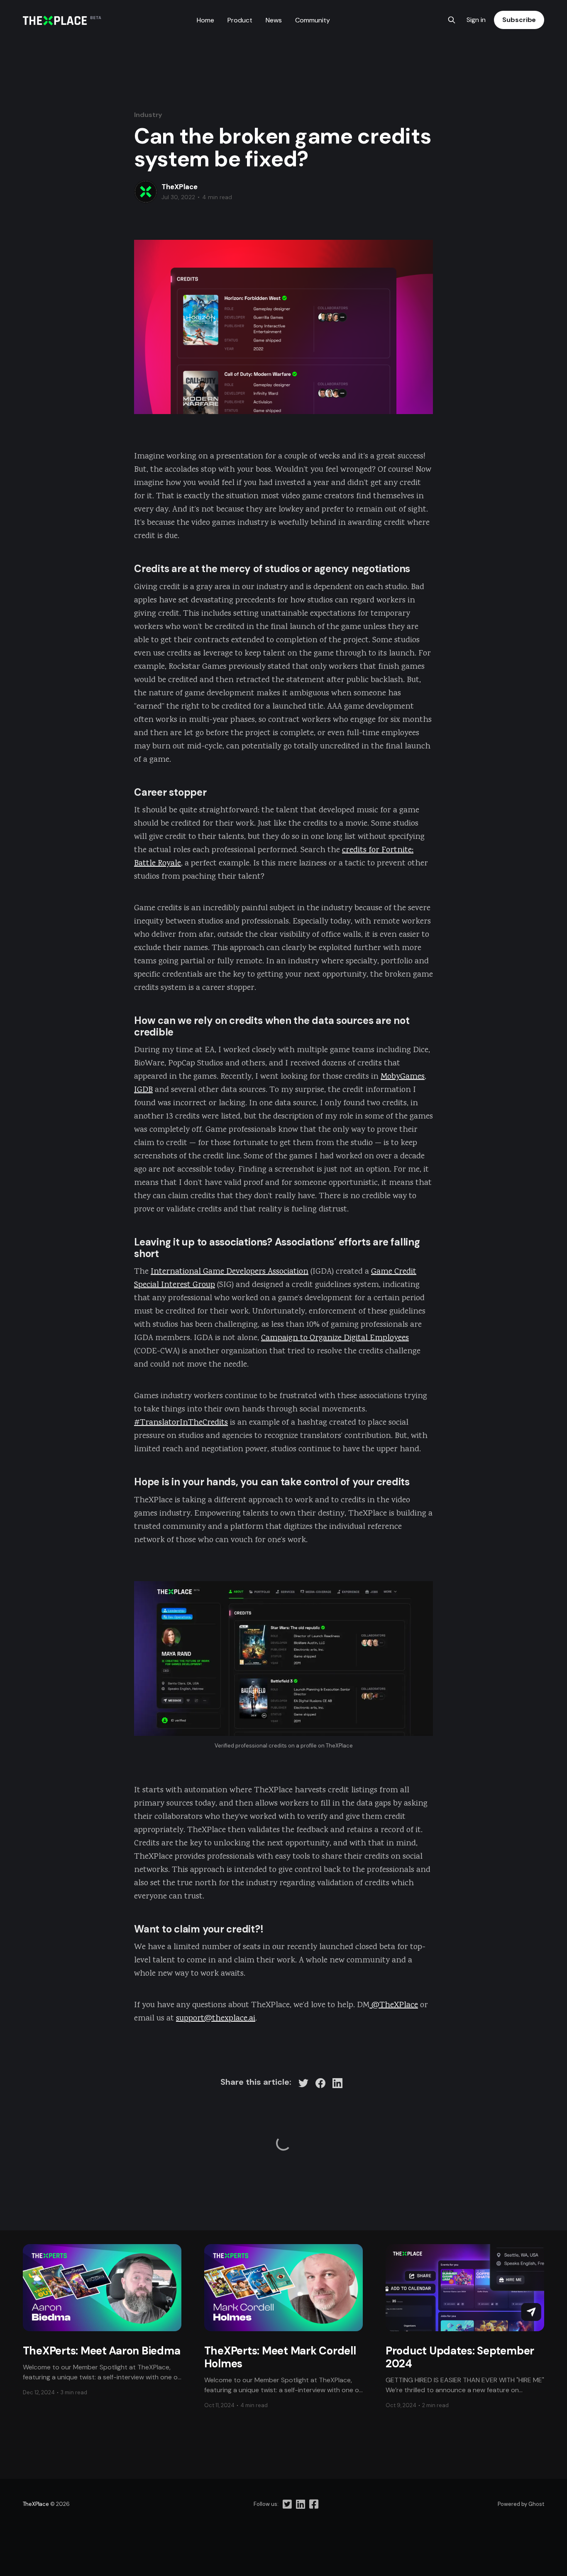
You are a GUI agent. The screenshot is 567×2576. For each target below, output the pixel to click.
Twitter (287, 2504)
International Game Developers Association (230, 1272)
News (274, 20)
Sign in (476, 20)
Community (313, 20)
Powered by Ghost (521, 2504)
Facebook (310, 2504)
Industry (148, 115)
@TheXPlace (394, 2005)
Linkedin (298, 2504)
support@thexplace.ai (216, 2019)
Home (205, 20)
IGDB (143, 1090)
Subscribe (519, 20)
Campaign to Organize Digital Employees (335, 1338)
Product (240, 20)
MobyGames (403, 1077)
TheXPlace (180, 187)
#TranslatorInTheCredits (181, 1423)
